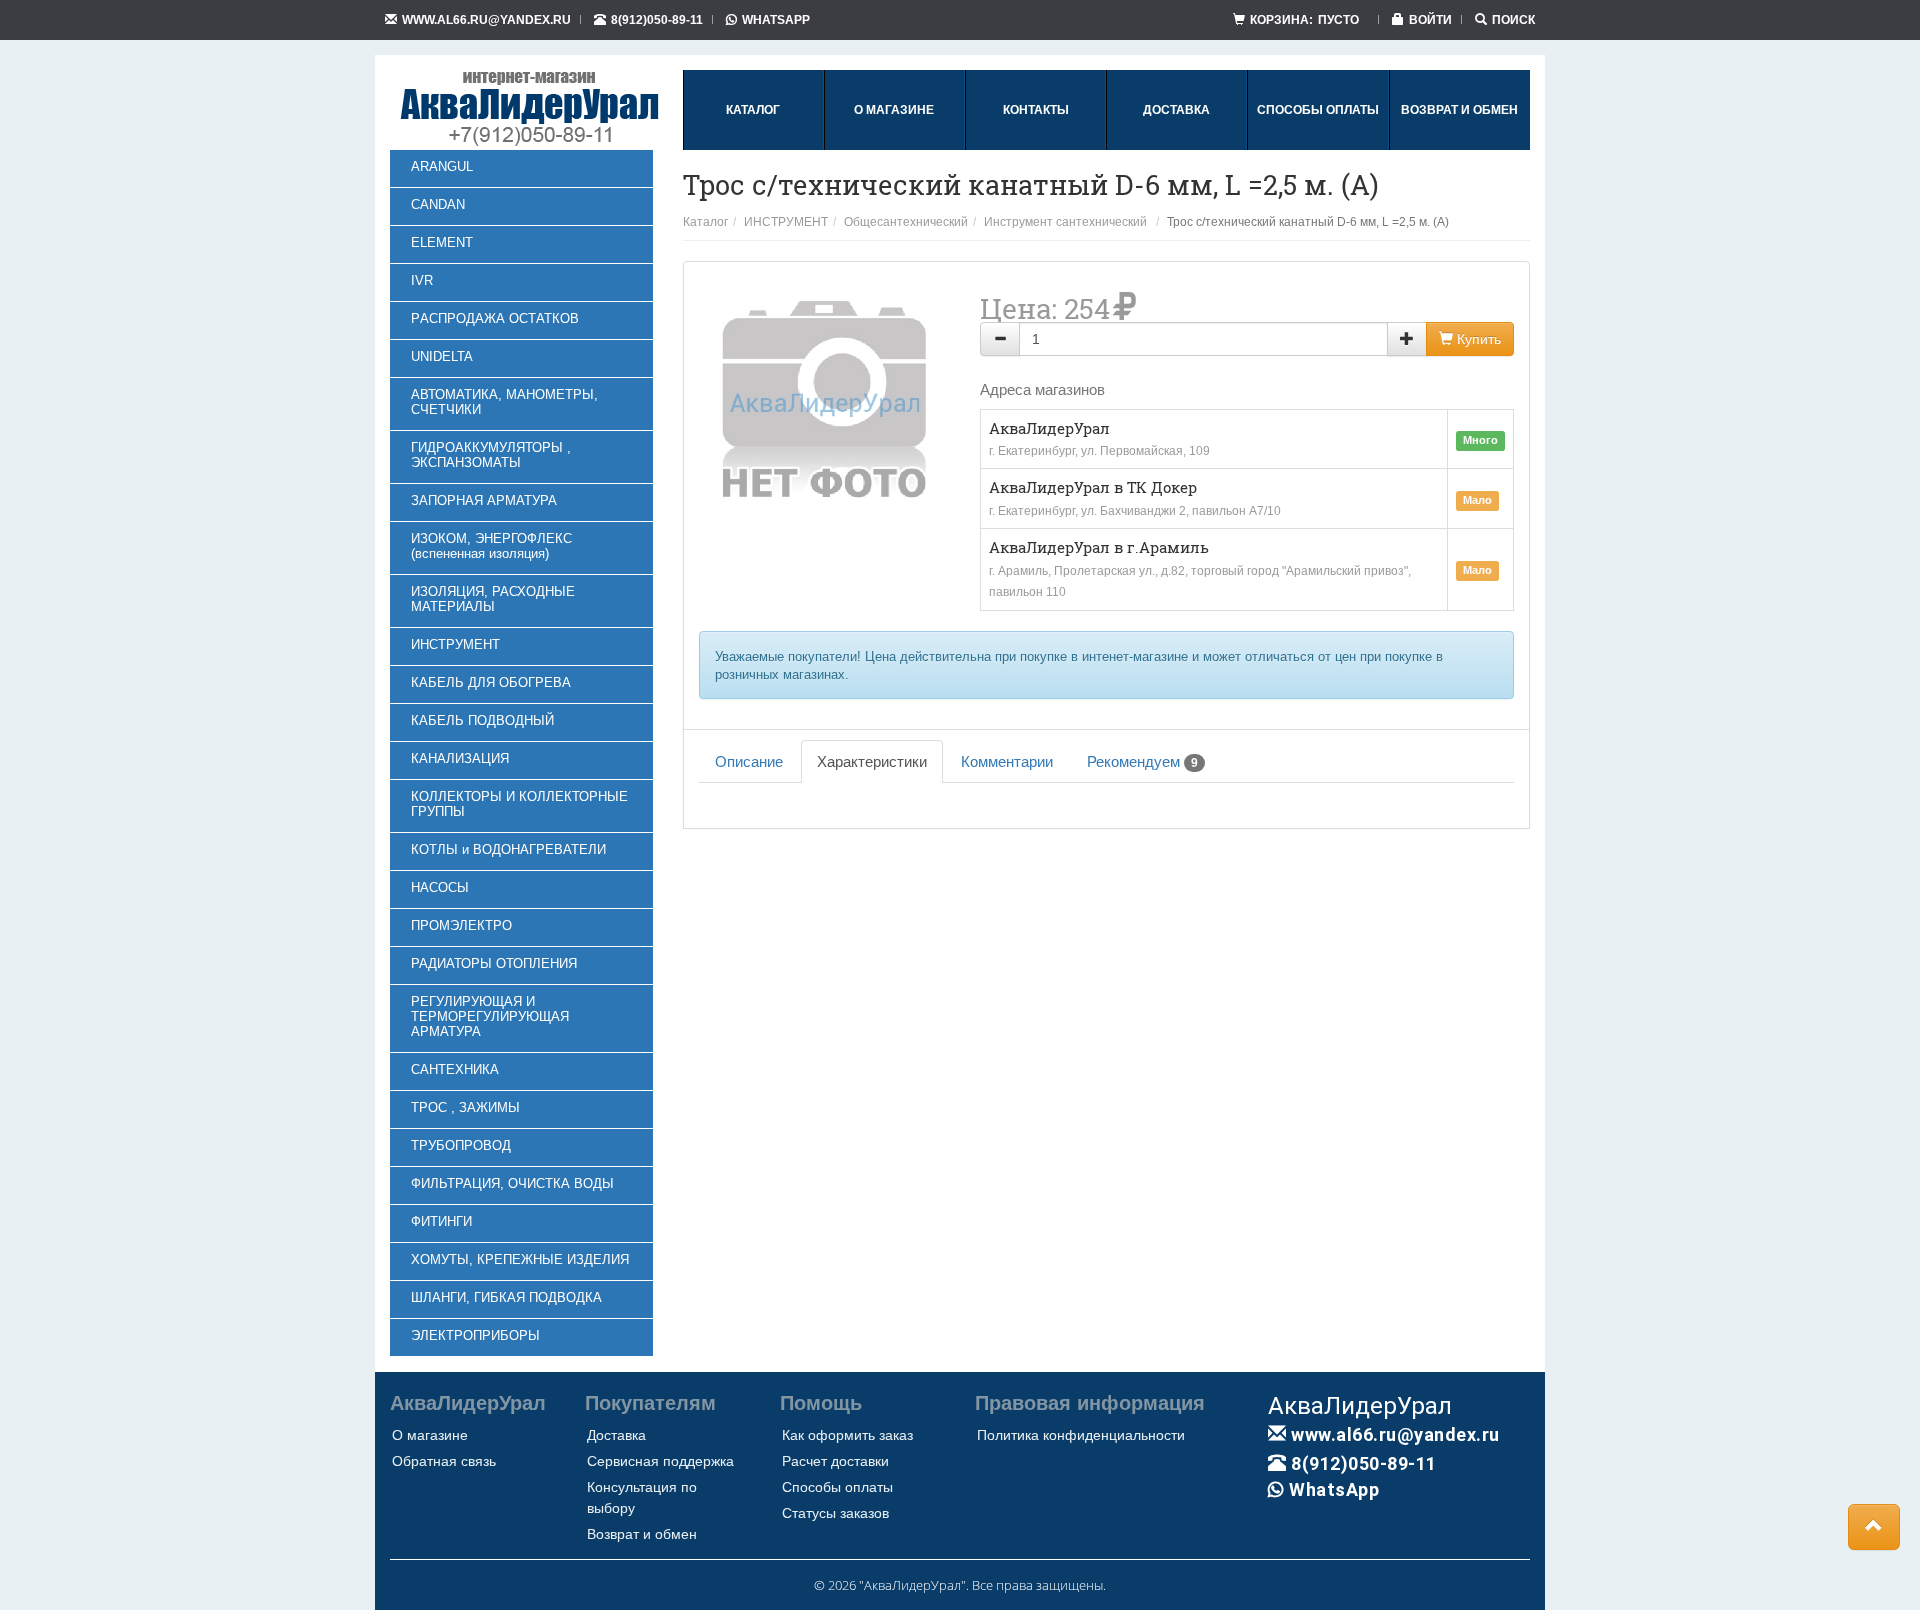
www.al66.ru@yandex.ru (486, 19)
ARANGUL (442, 166)
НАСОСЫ (440, 887)
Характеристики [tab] (872, 761)
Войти (1430, 19)
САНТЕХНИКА (455, 1069)
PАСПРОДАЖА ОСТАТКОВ (495, 318)
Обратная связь (444, 1461)
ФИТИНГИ (441, 1221)
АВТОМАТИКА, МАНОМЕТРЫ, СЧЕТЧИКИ (504, 402)
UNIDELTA (442, 356)
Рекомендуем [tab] (1142, 761)
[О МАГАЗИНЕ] (894, 146)
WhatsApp (776, 19)
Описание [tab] (749, 761)
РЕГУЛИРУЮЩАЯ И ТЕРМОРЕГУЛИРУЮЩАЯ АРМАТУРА (490, 1016)
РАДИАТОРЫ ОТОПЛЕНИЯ (494, 963)
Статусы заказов (835, 1513)
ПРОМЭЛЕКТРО (461, 925)
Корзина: (1304, 19)
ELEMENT (442, 242)
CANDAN (438, 204)
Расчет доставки (835, 1461)
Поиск (1513, 19)
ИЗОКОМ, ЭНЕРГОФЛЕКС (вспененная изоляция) (491, 546)
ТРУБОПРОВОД (461, 1145)
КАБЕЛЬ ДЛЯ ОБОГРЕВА (491, 682)
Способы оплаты (837, 1487)
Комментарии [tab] (1007, 761)
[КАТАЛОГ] (753, 146)
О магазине (430, 1435)
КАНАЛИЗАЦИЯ (460, 758)
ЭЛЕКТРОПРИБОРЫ (475, 1335)
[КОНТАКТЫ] (1036, 146)
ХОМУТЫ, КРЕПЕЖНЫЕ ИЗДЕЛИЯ (520, 1259)
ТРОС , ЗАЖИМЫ (465, 1107)
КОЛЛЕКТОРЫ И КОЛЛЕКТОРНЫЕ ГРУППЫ (519, 804)
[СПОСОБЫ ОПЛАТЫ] (1318, 146)
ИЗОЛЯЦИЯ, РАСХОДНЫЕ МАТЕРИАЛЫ (493, 599)
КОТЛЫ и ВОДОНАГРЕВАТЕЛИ (508, 849)
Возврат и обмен (642, 1534)
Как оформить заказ (847, 1435)
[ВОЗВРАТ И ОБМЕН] (1459, 146)
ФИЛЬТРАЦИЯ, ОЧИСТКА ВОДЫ (512, 1183)
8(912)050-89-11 (657, 19)
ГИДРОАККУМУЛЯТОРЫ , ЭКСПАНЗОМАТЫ (491, 455)
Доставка (616, 1435)
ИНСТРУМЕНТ (455, 644)
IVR (422, 280)
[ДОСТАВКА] (1176, 146)
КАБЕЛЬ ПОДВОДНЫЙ (482, 720)
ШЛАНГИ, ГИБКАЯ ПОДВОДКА (506, 1297)
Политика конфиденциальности (1081, 1435)
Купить (1477, 339)
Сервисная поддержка (660, 1461)
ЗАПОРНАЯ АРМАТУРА (484, 500)
